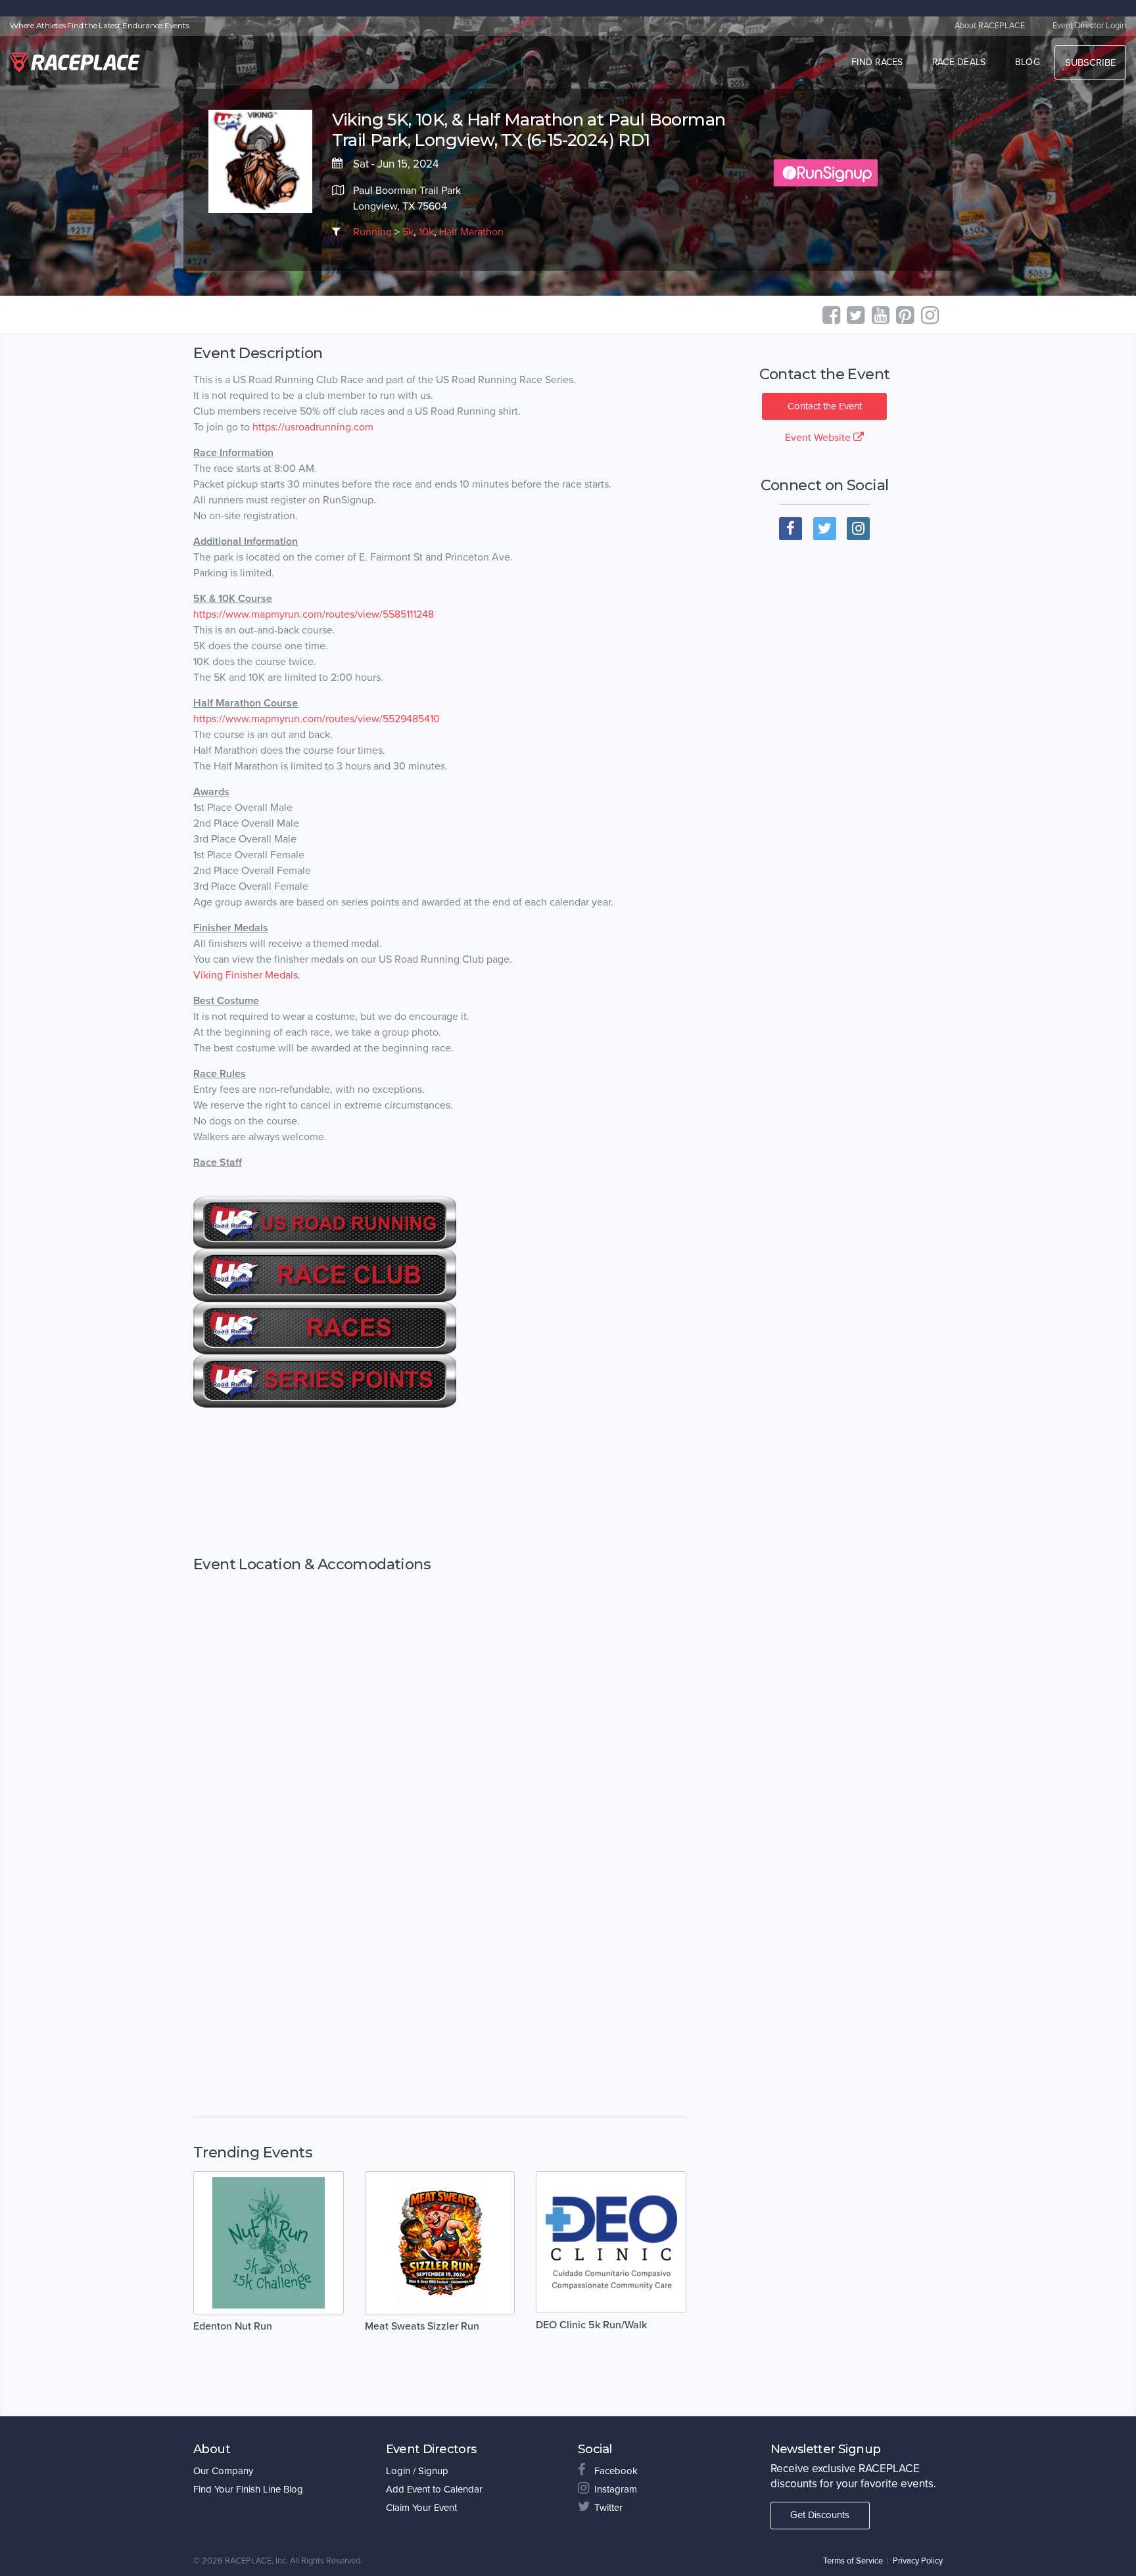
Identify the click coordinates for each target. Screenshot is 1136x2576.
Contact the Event (825, 406)
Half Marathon (471, 232)
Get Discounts (820, 2515)
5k (408, 232)
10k (426, 232)
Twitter (608, 2508)
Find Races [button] (877, 62)
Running (372, 232)
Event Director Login (1089, 26)
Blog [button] (1028, 62)
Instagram (616, 2489)
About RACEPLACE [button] (990, 26)
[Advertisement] (440, 1482)
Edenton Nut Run (233, 2326)
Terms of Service (853, 2561)
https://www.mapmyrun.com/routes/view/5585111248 (314, 614)
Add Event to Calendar (434, 2489)
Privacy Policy (918, 2561)
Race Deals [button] (959, 62)
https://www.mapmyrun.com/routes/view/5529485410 (317, 719)
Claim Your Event (421, 2508)
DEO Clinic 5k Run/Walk (591, 2325)
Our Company (223, 2471)
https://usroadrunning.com (313, 427)
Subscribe (1090, 62)
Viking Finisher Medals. (247, 975)
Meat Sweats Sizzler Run (422, 2326)
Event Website (819, 438)
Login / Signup (417, 2471)
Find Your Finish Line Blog (248, 2489)
